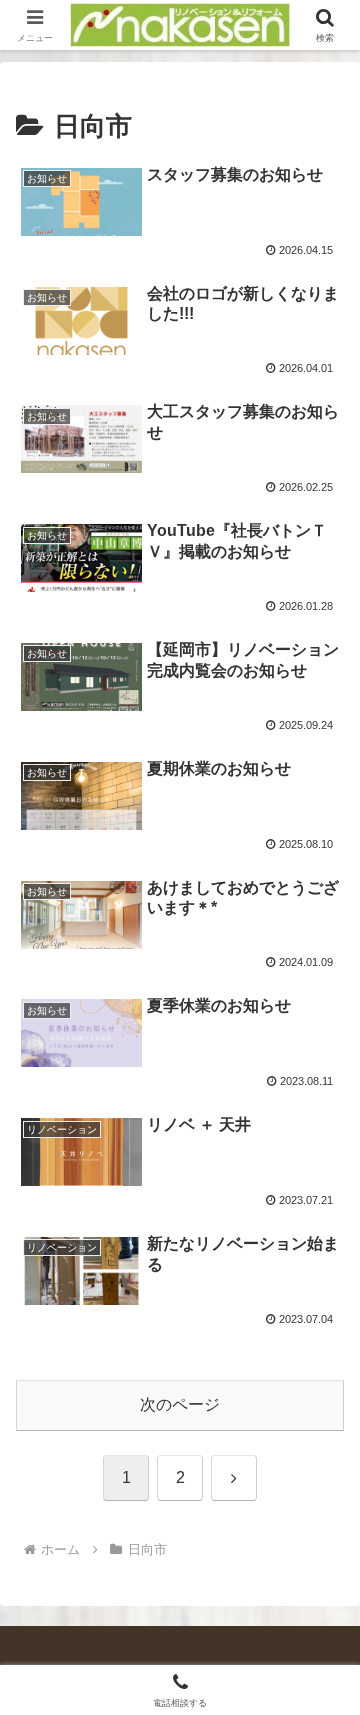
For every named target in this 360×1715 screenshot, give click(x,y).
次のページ (180, 1404)
